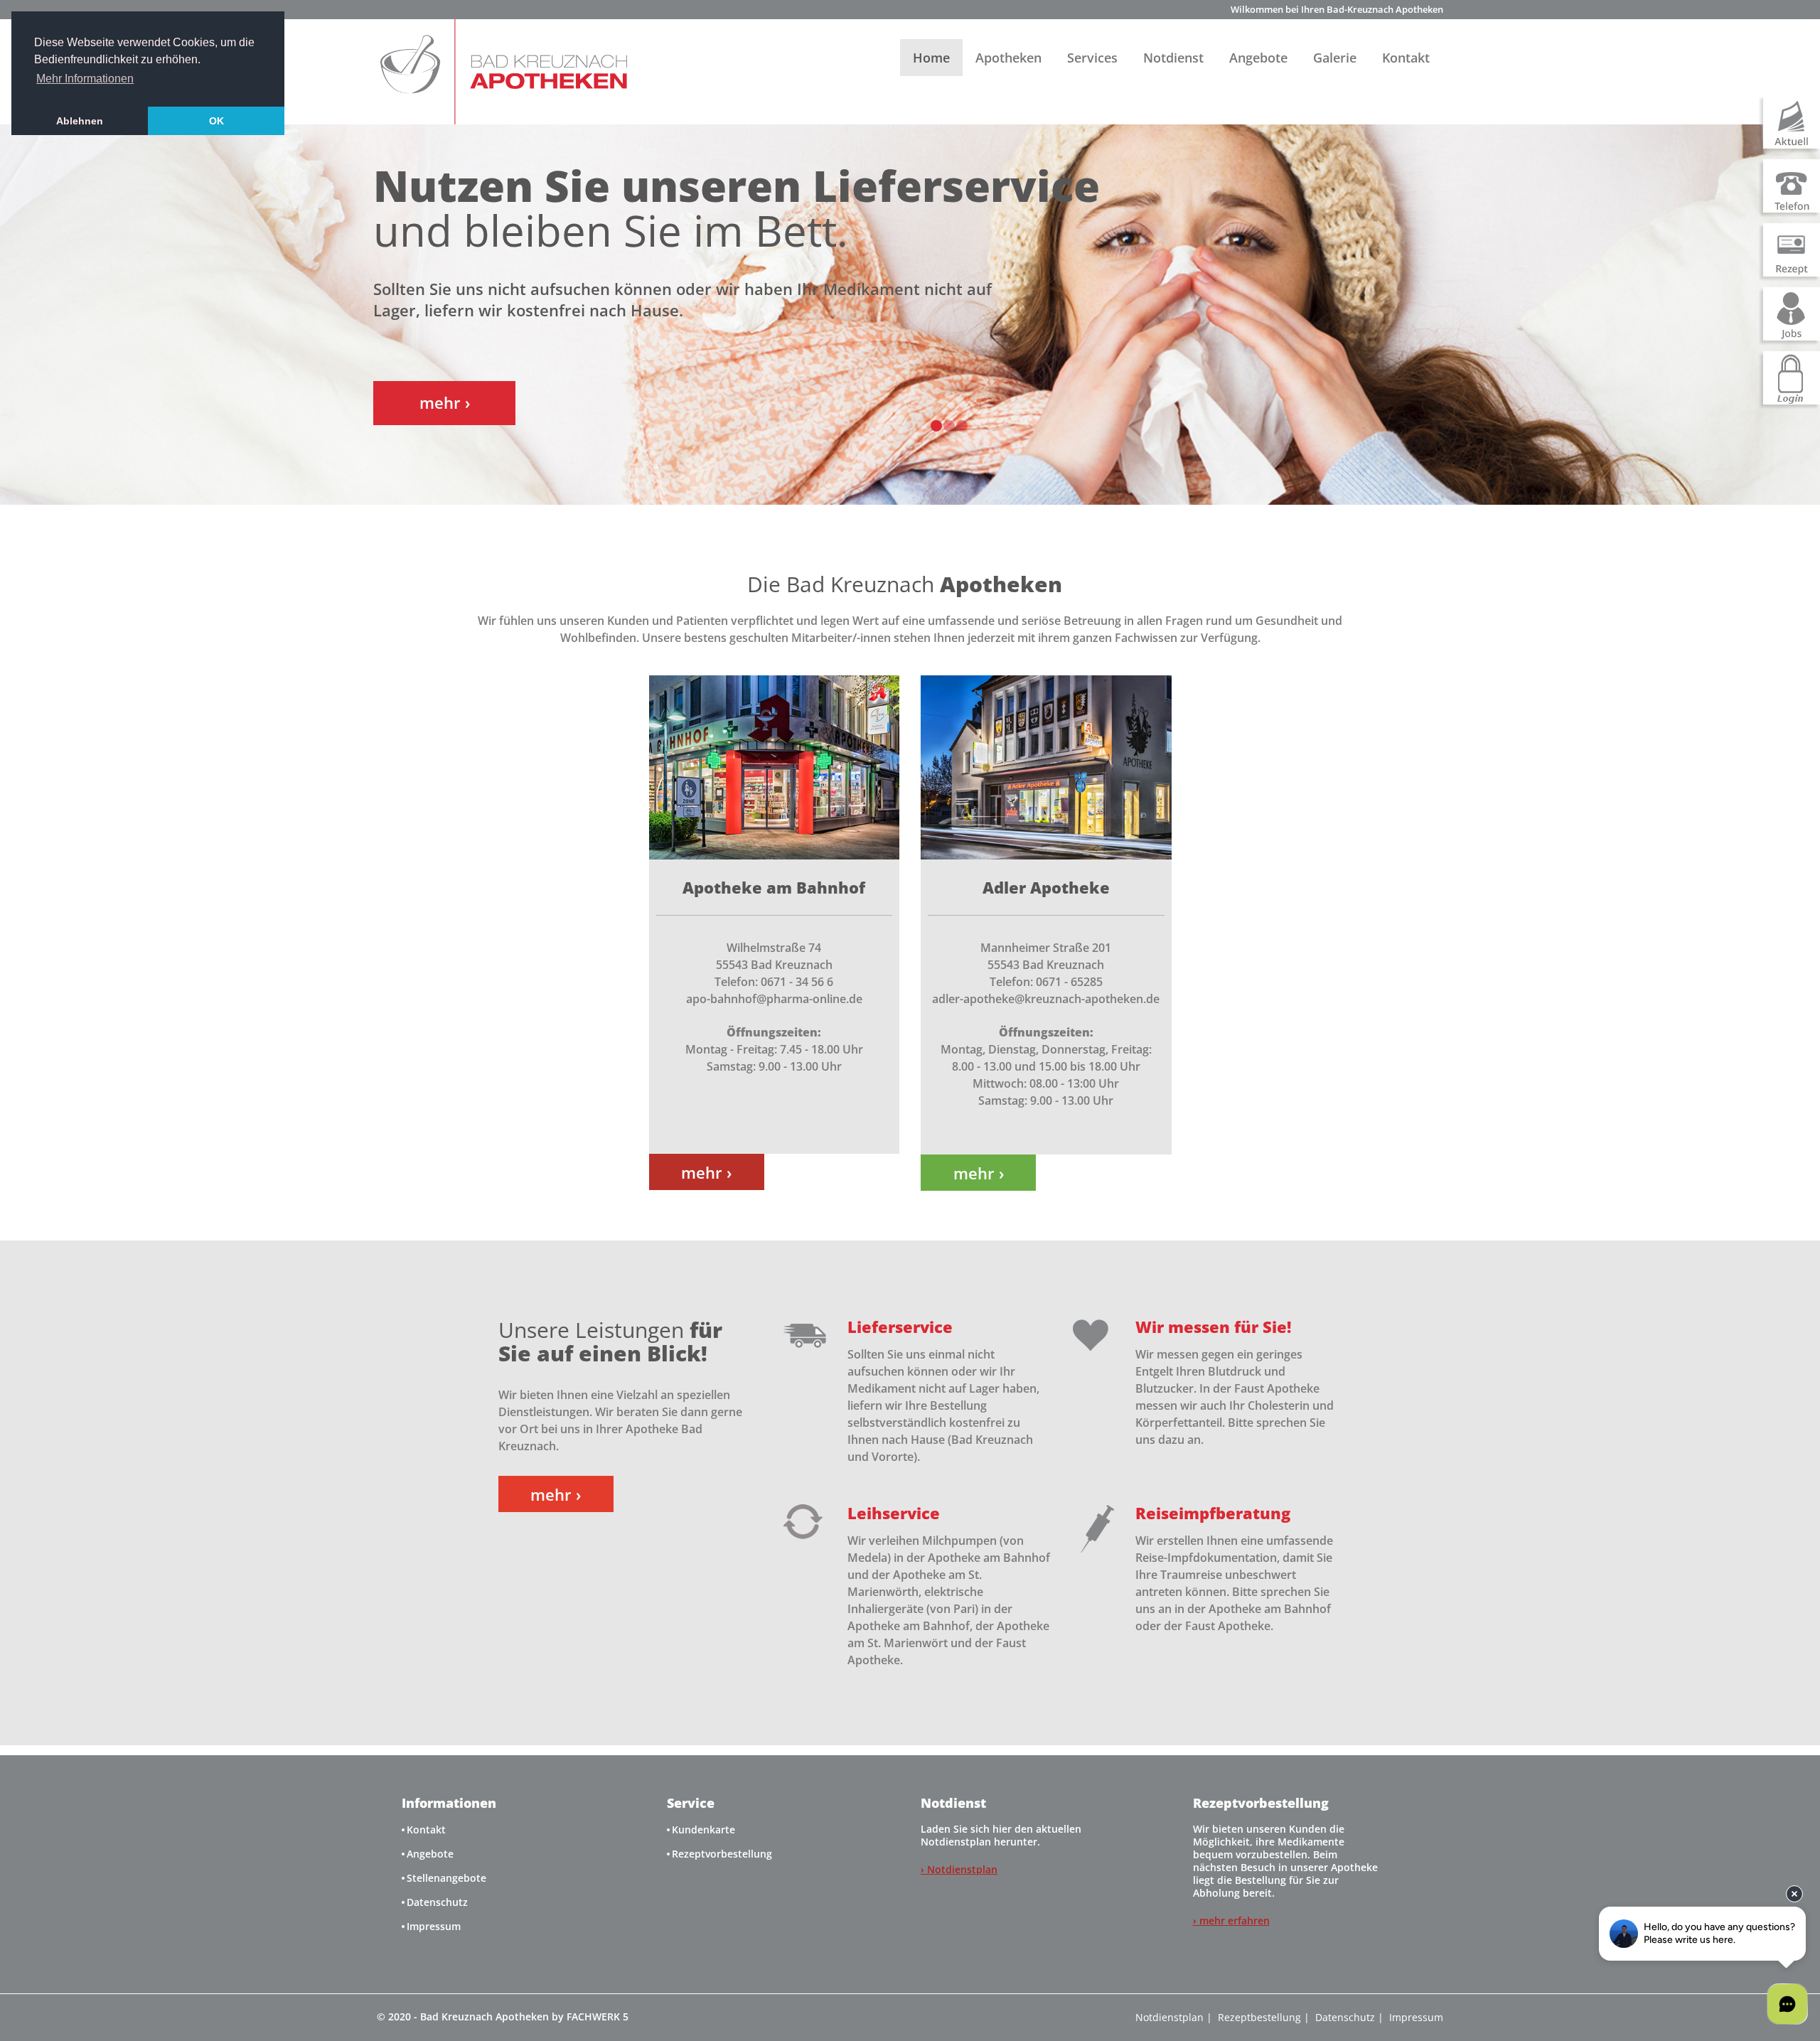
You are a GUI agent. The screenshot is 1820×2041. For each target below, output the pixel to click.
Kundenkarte (703, 1830)
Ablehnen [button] (80, 121)
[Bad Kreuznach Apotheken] (502, 72)
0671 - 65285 (1069, 982)
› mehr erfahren (1231, 1921)
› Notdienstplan (959, 1869)
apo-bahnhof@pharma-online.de (774, 999)
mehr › (706, 1172)
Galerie (1335, 58)
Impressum (434, 1926)
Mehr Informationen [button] (85, 79)
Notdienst (1173, 58)
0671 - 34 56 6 (797, 982)
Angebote (1258, 58)
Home (931, 58)
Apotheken (1008, 58)
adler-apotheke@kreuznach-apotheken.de (1046, 999)
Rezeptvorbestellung (722, 1854)
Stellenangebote (446, 1878)
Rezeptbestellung (1259, 2017)
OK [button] (216, 121)
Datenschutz (437, 1902)
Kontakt (1406, 58)
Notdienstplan (1169, 2017)
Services (1092, 58)
